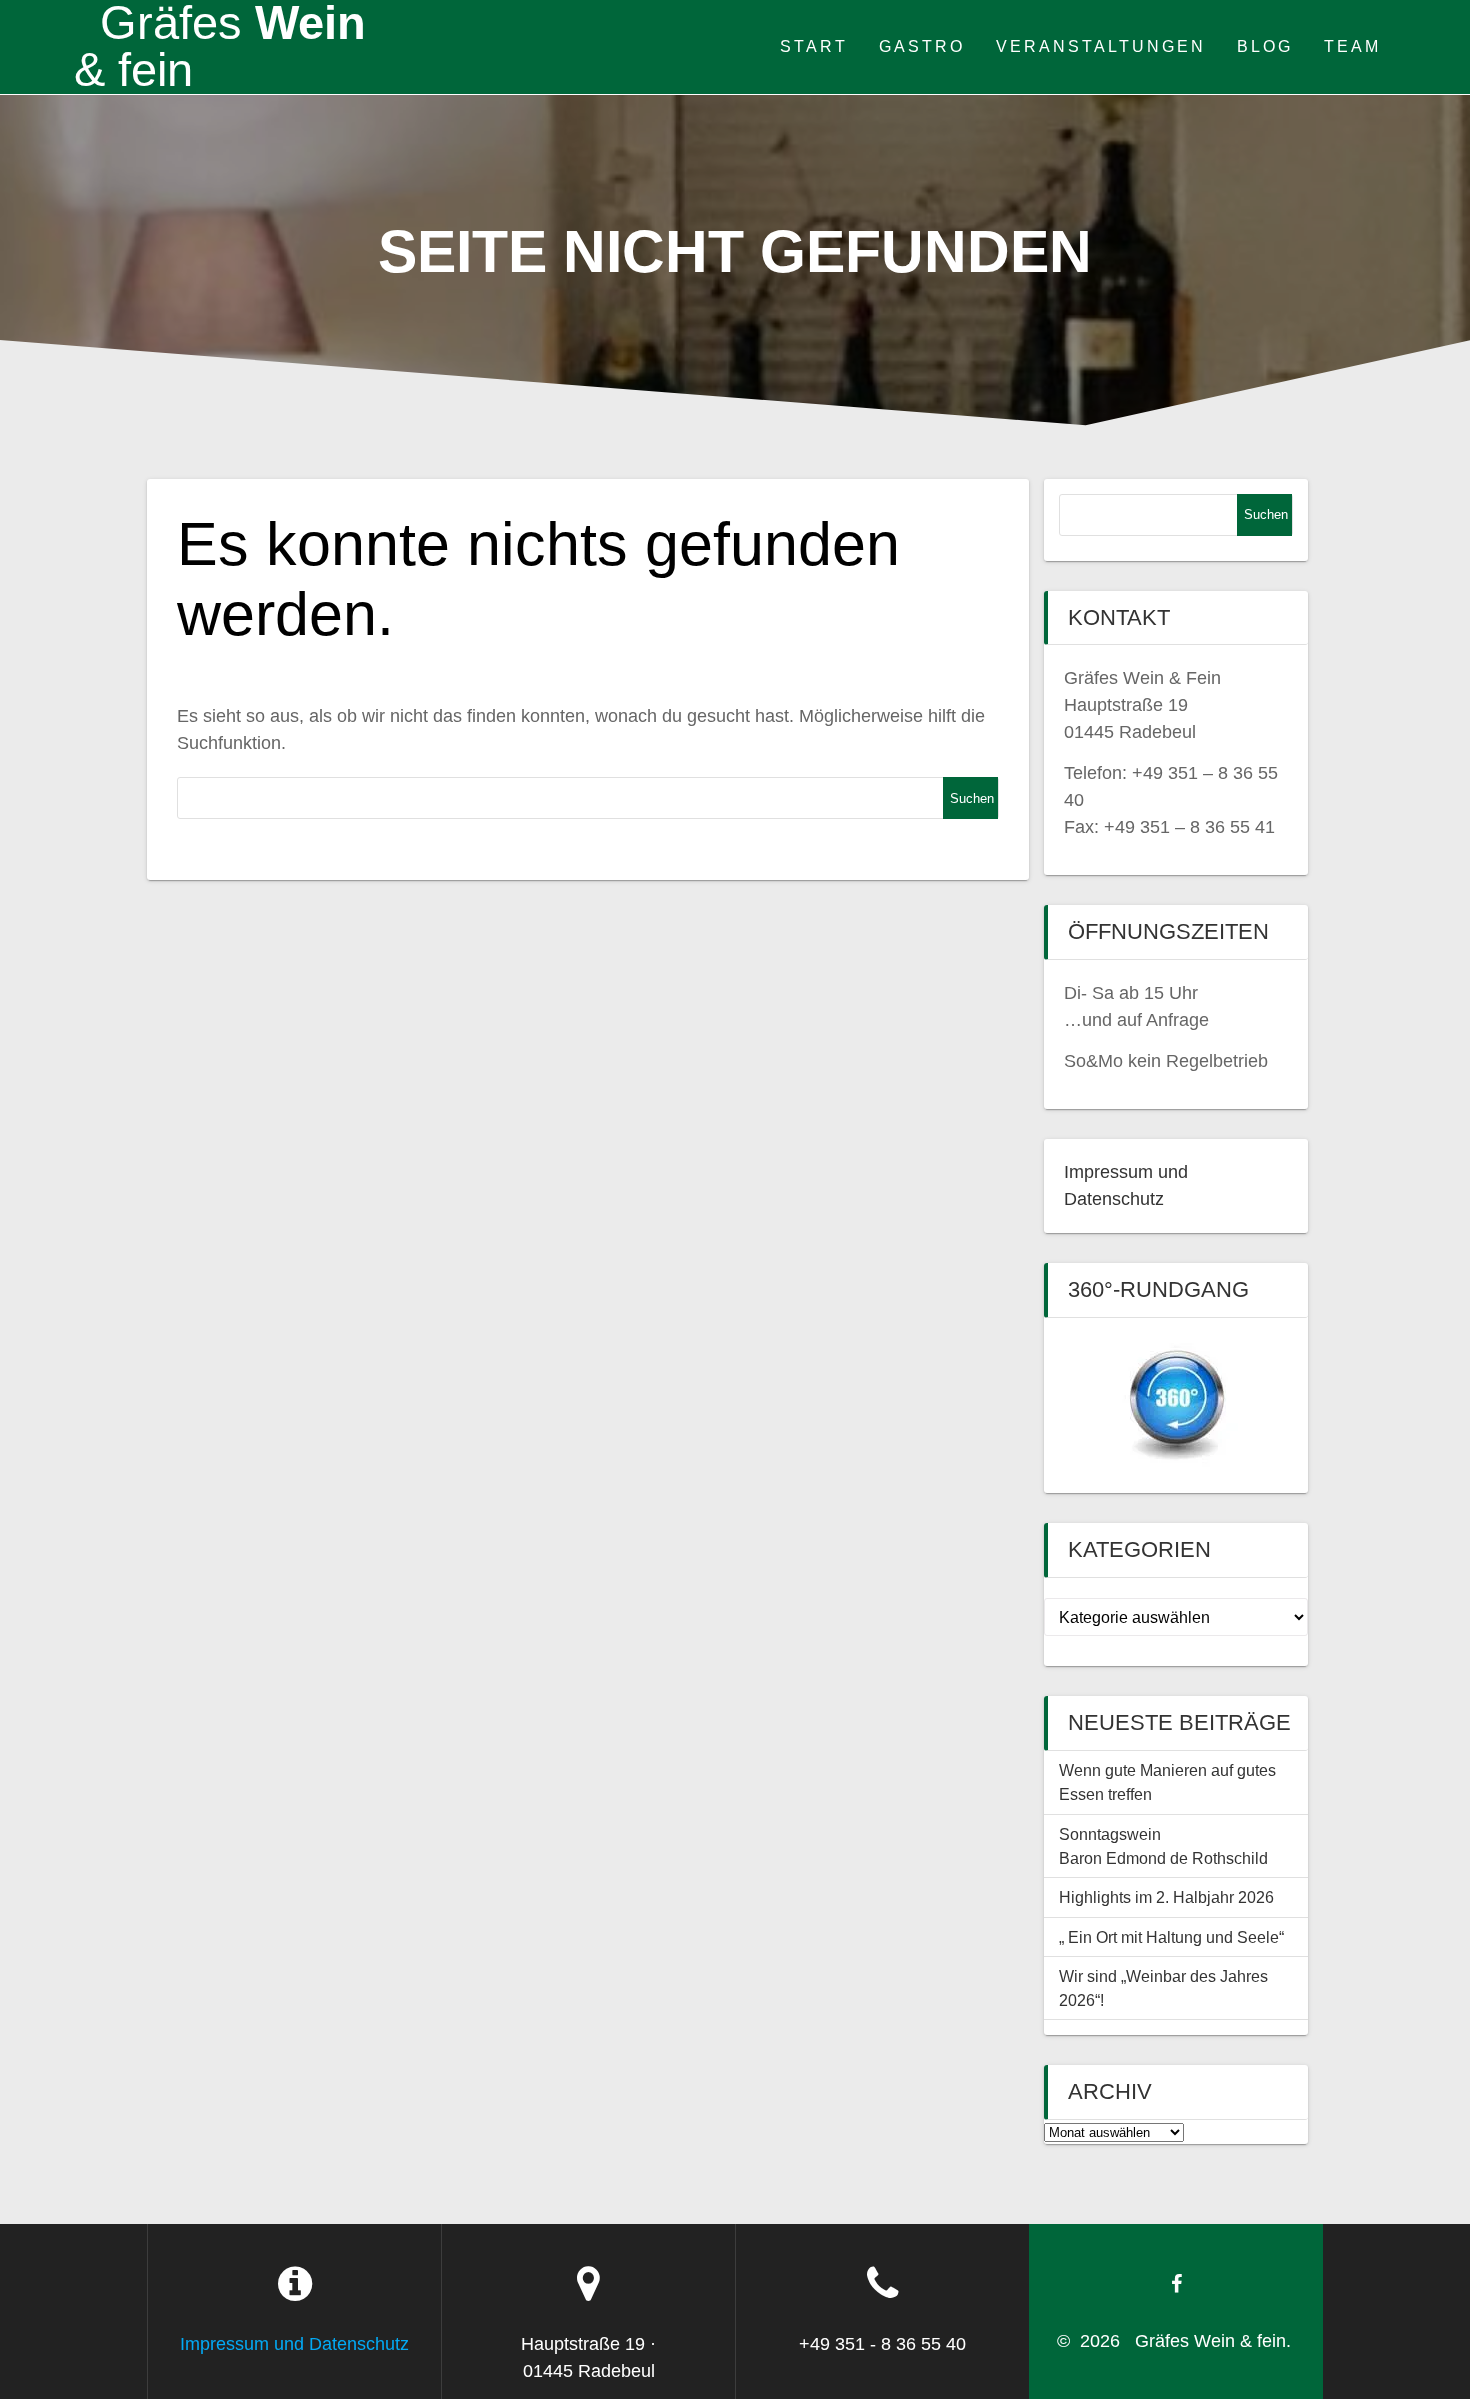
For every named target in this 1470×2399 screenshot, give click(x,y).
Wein (220, 47)
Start (814, 46)
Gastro (922, 46)
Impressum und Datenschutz (294, 2344)
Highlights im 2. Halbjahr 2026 (1166, 1897)
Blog (1265, 46)
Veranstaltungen (1101, 46)
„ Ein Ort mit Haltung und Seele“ (1171, 1937)
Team (1352, 46)
